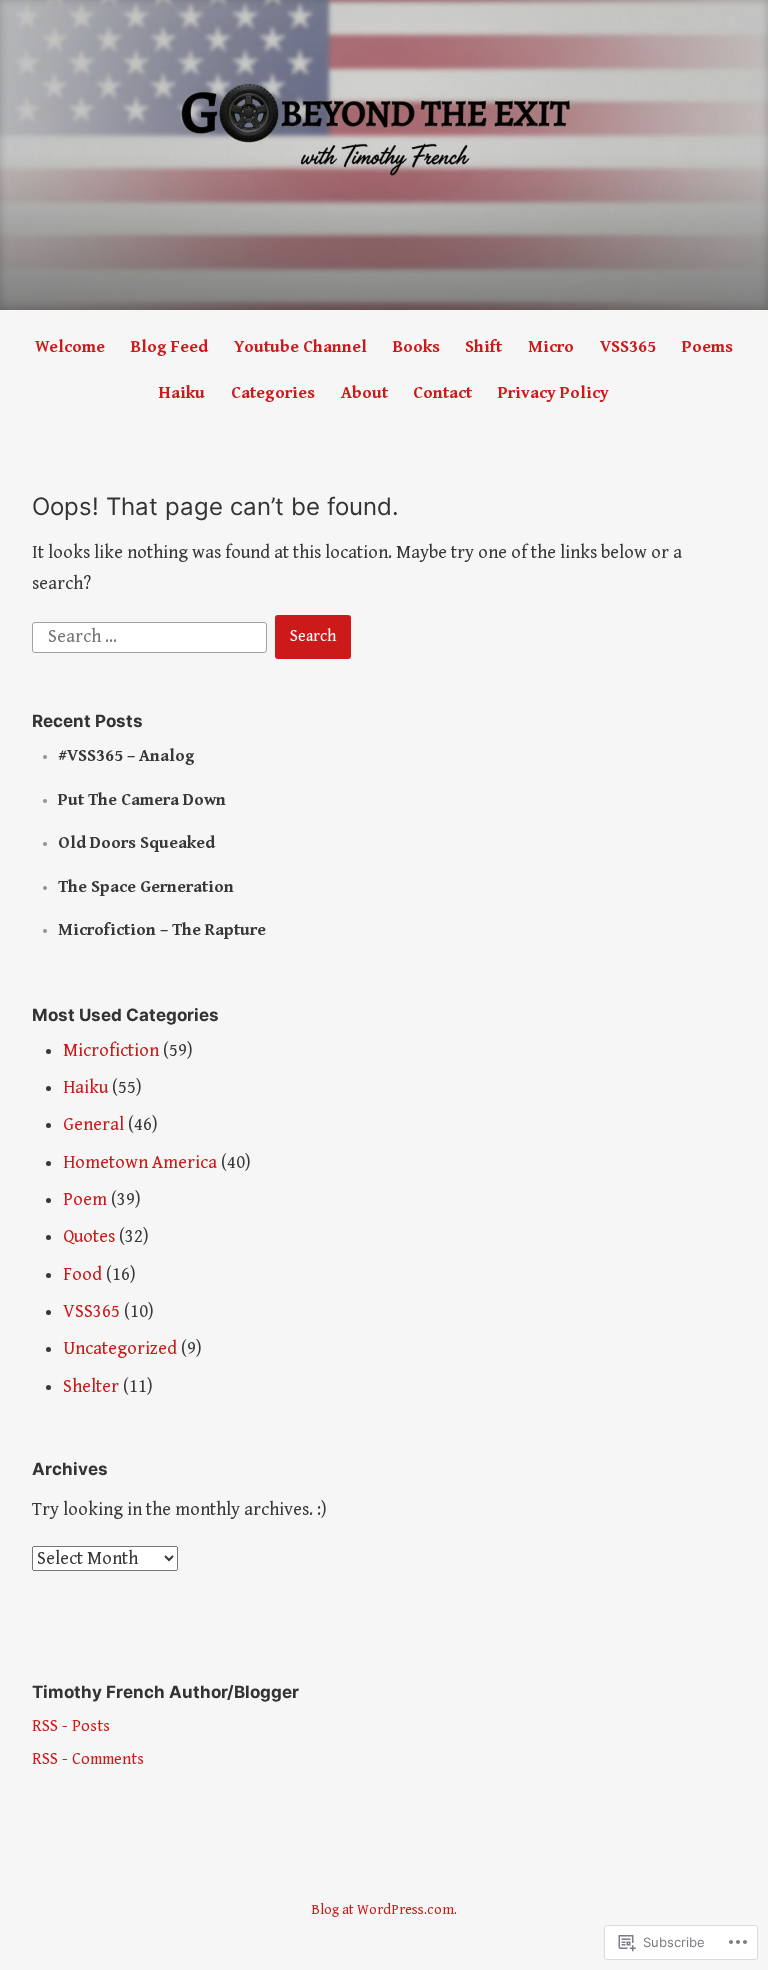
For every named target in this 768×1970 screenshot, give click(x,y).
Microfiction (111, 1050)
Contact (442, 393)
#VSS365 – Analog (126, 756)
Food (82, 1274)
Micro (551, 347)
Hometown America (140, 1162)
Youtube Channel (300, 347)
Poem (85, 1199)
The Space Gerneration (146, 887)
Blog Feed (169, 347)
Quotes (89, 1236)
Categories (273, 393)
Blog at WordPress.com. (384, 1910)
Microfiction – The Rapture (162, 930)
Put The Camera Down (142, 800)
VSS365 (628, 347)
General (93, 1124)
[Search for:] (152, 635)
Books (416, 347)
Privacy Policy (553, 393)
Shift (483, 347)
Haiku (182, 393)
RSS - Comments (88, 1759)
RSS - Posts (71, 1726)
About (364, 393)
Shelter (91, 1386)
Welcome (70, 347)
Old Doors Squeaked (136, 843)
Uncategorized (120, 1348)
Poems (707, 347)
